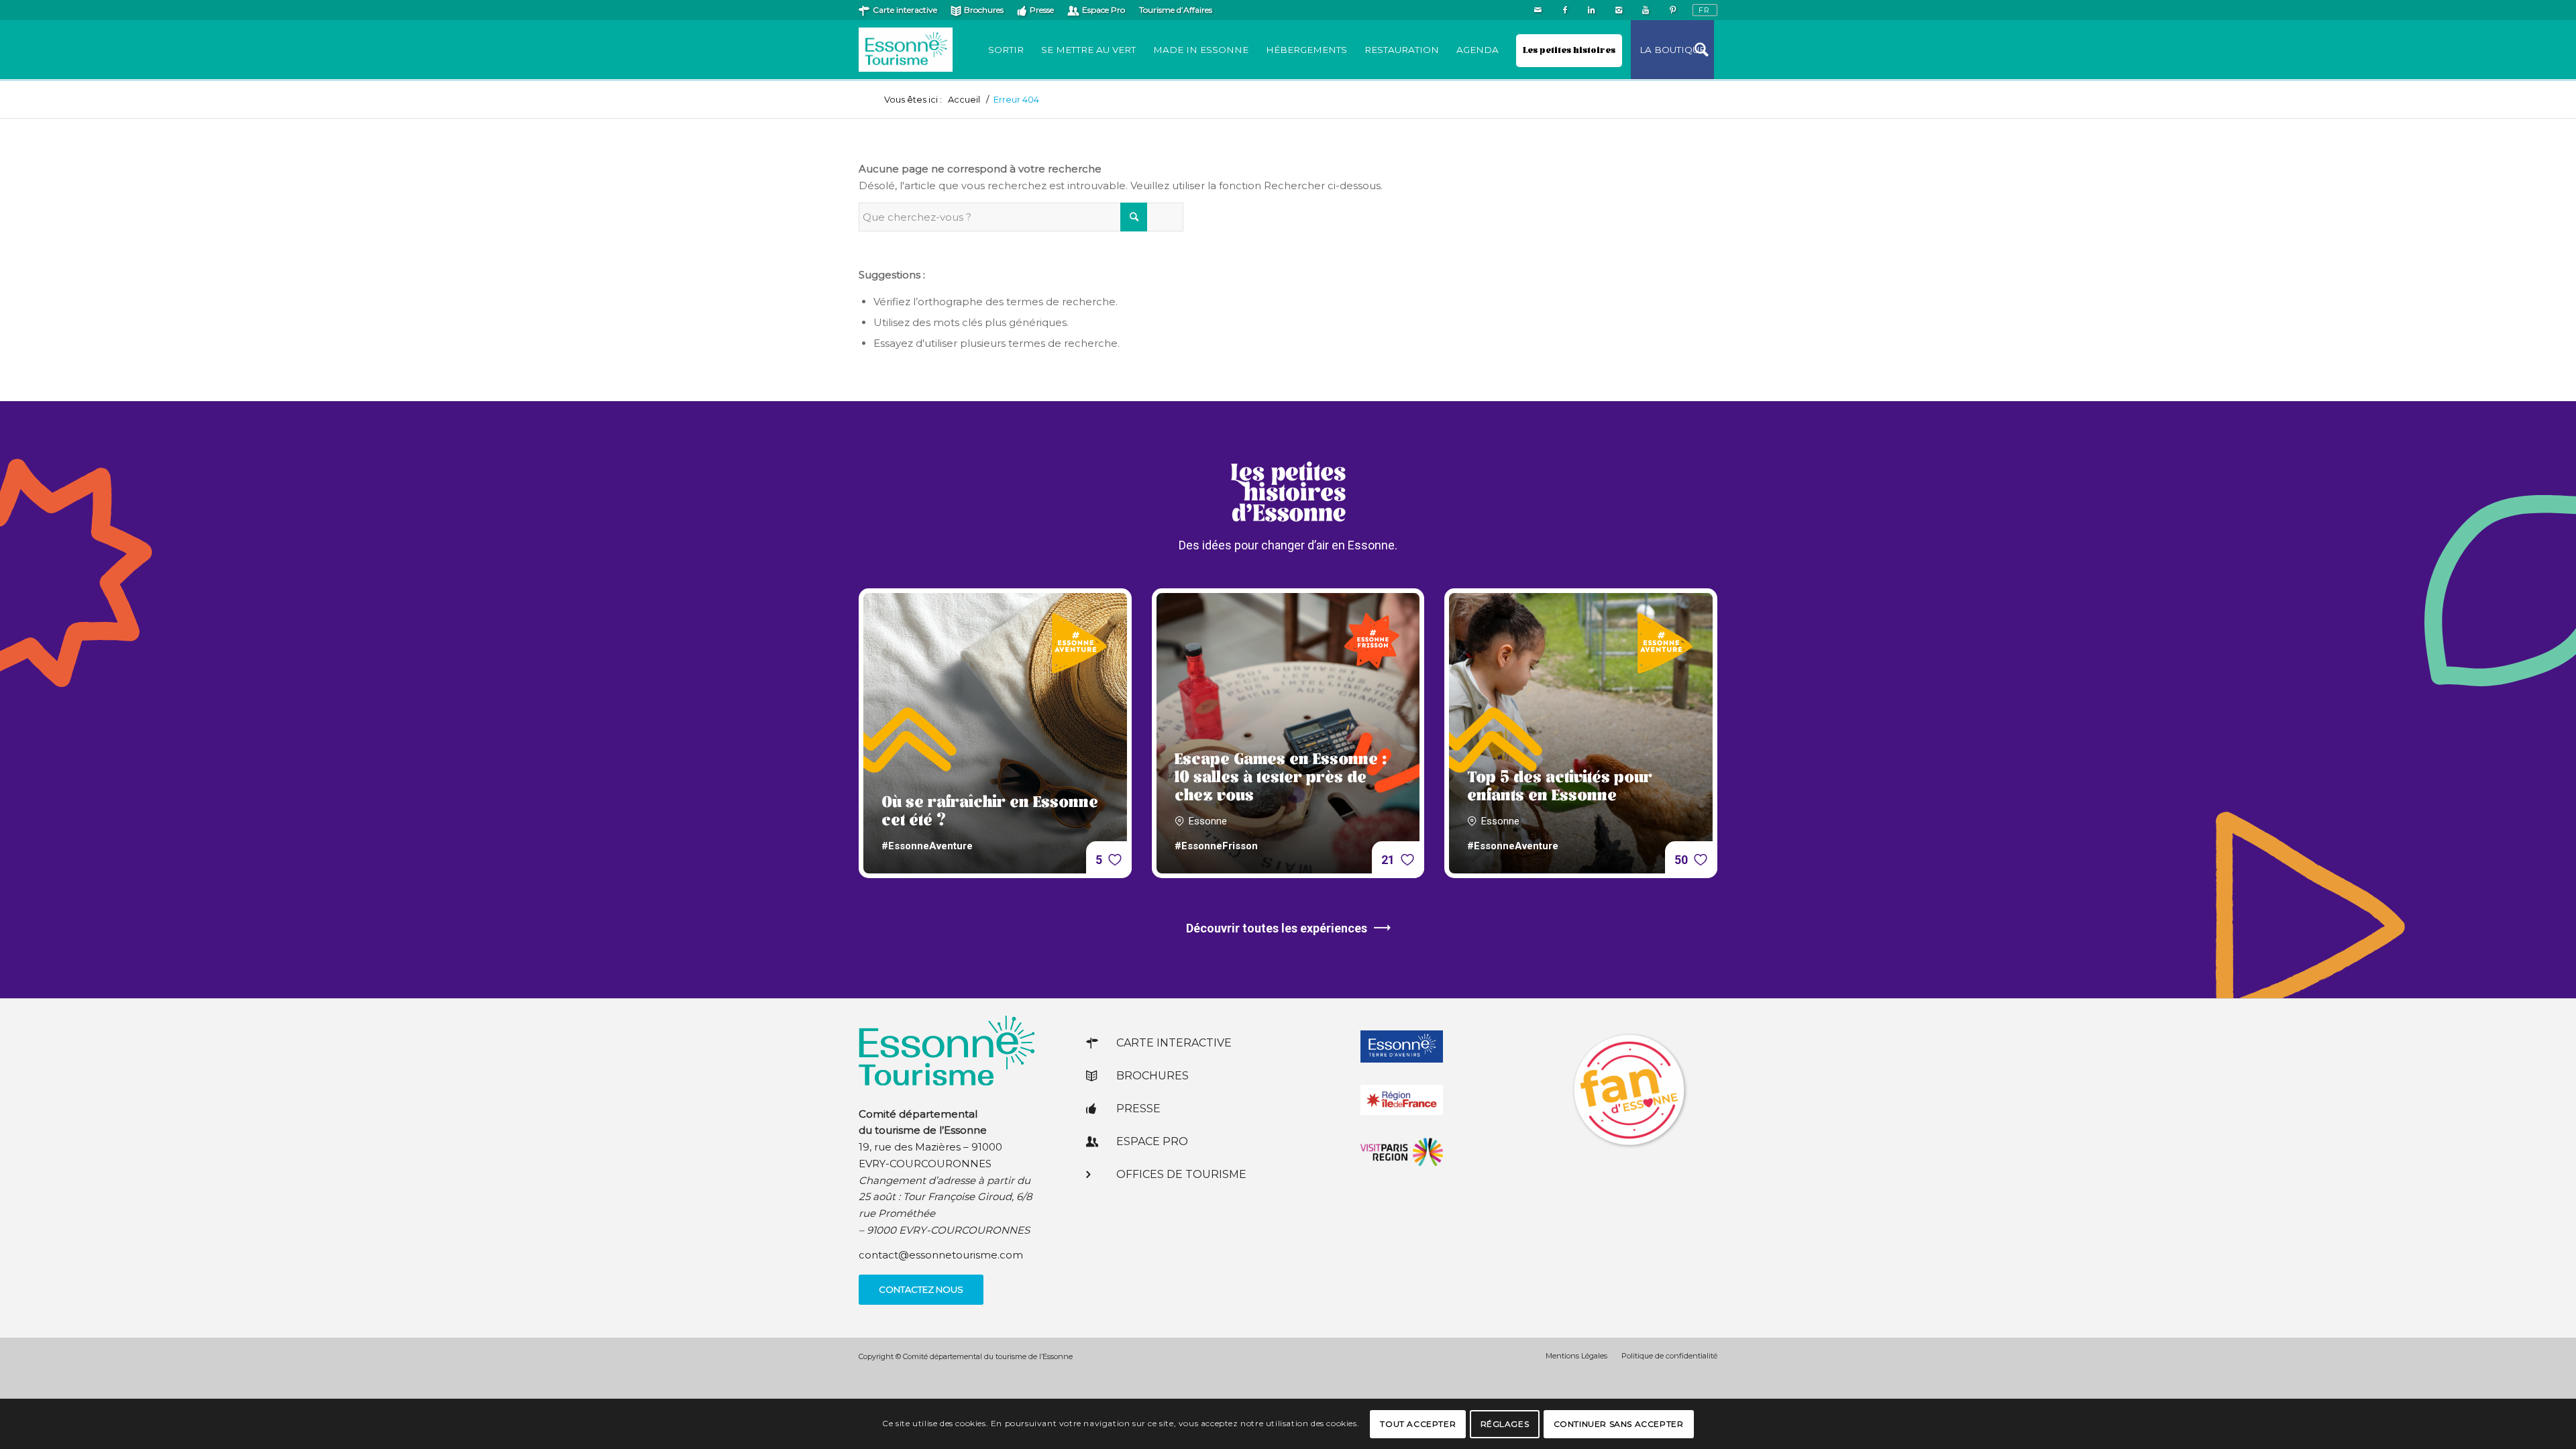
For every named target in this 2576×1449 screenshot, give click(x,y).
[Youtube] (1645, 10)
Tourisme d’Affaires (1176, 10)
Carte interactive (905, 10)
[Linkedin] (1592, 10)
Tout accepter (1418, 1423)
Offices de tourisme (1181, 1174)
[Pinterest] (1672, 10)
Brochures (984, 10)
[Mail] (1538, 10)
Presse (1042, 10)
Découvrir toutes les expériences (1277, 928)
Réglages (1505, 1423)
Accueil (964, 100)
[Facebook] (1565, 10)
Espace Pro (1104, 10)
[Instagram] (1618, 10)
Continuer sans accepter (1619, 1423)
